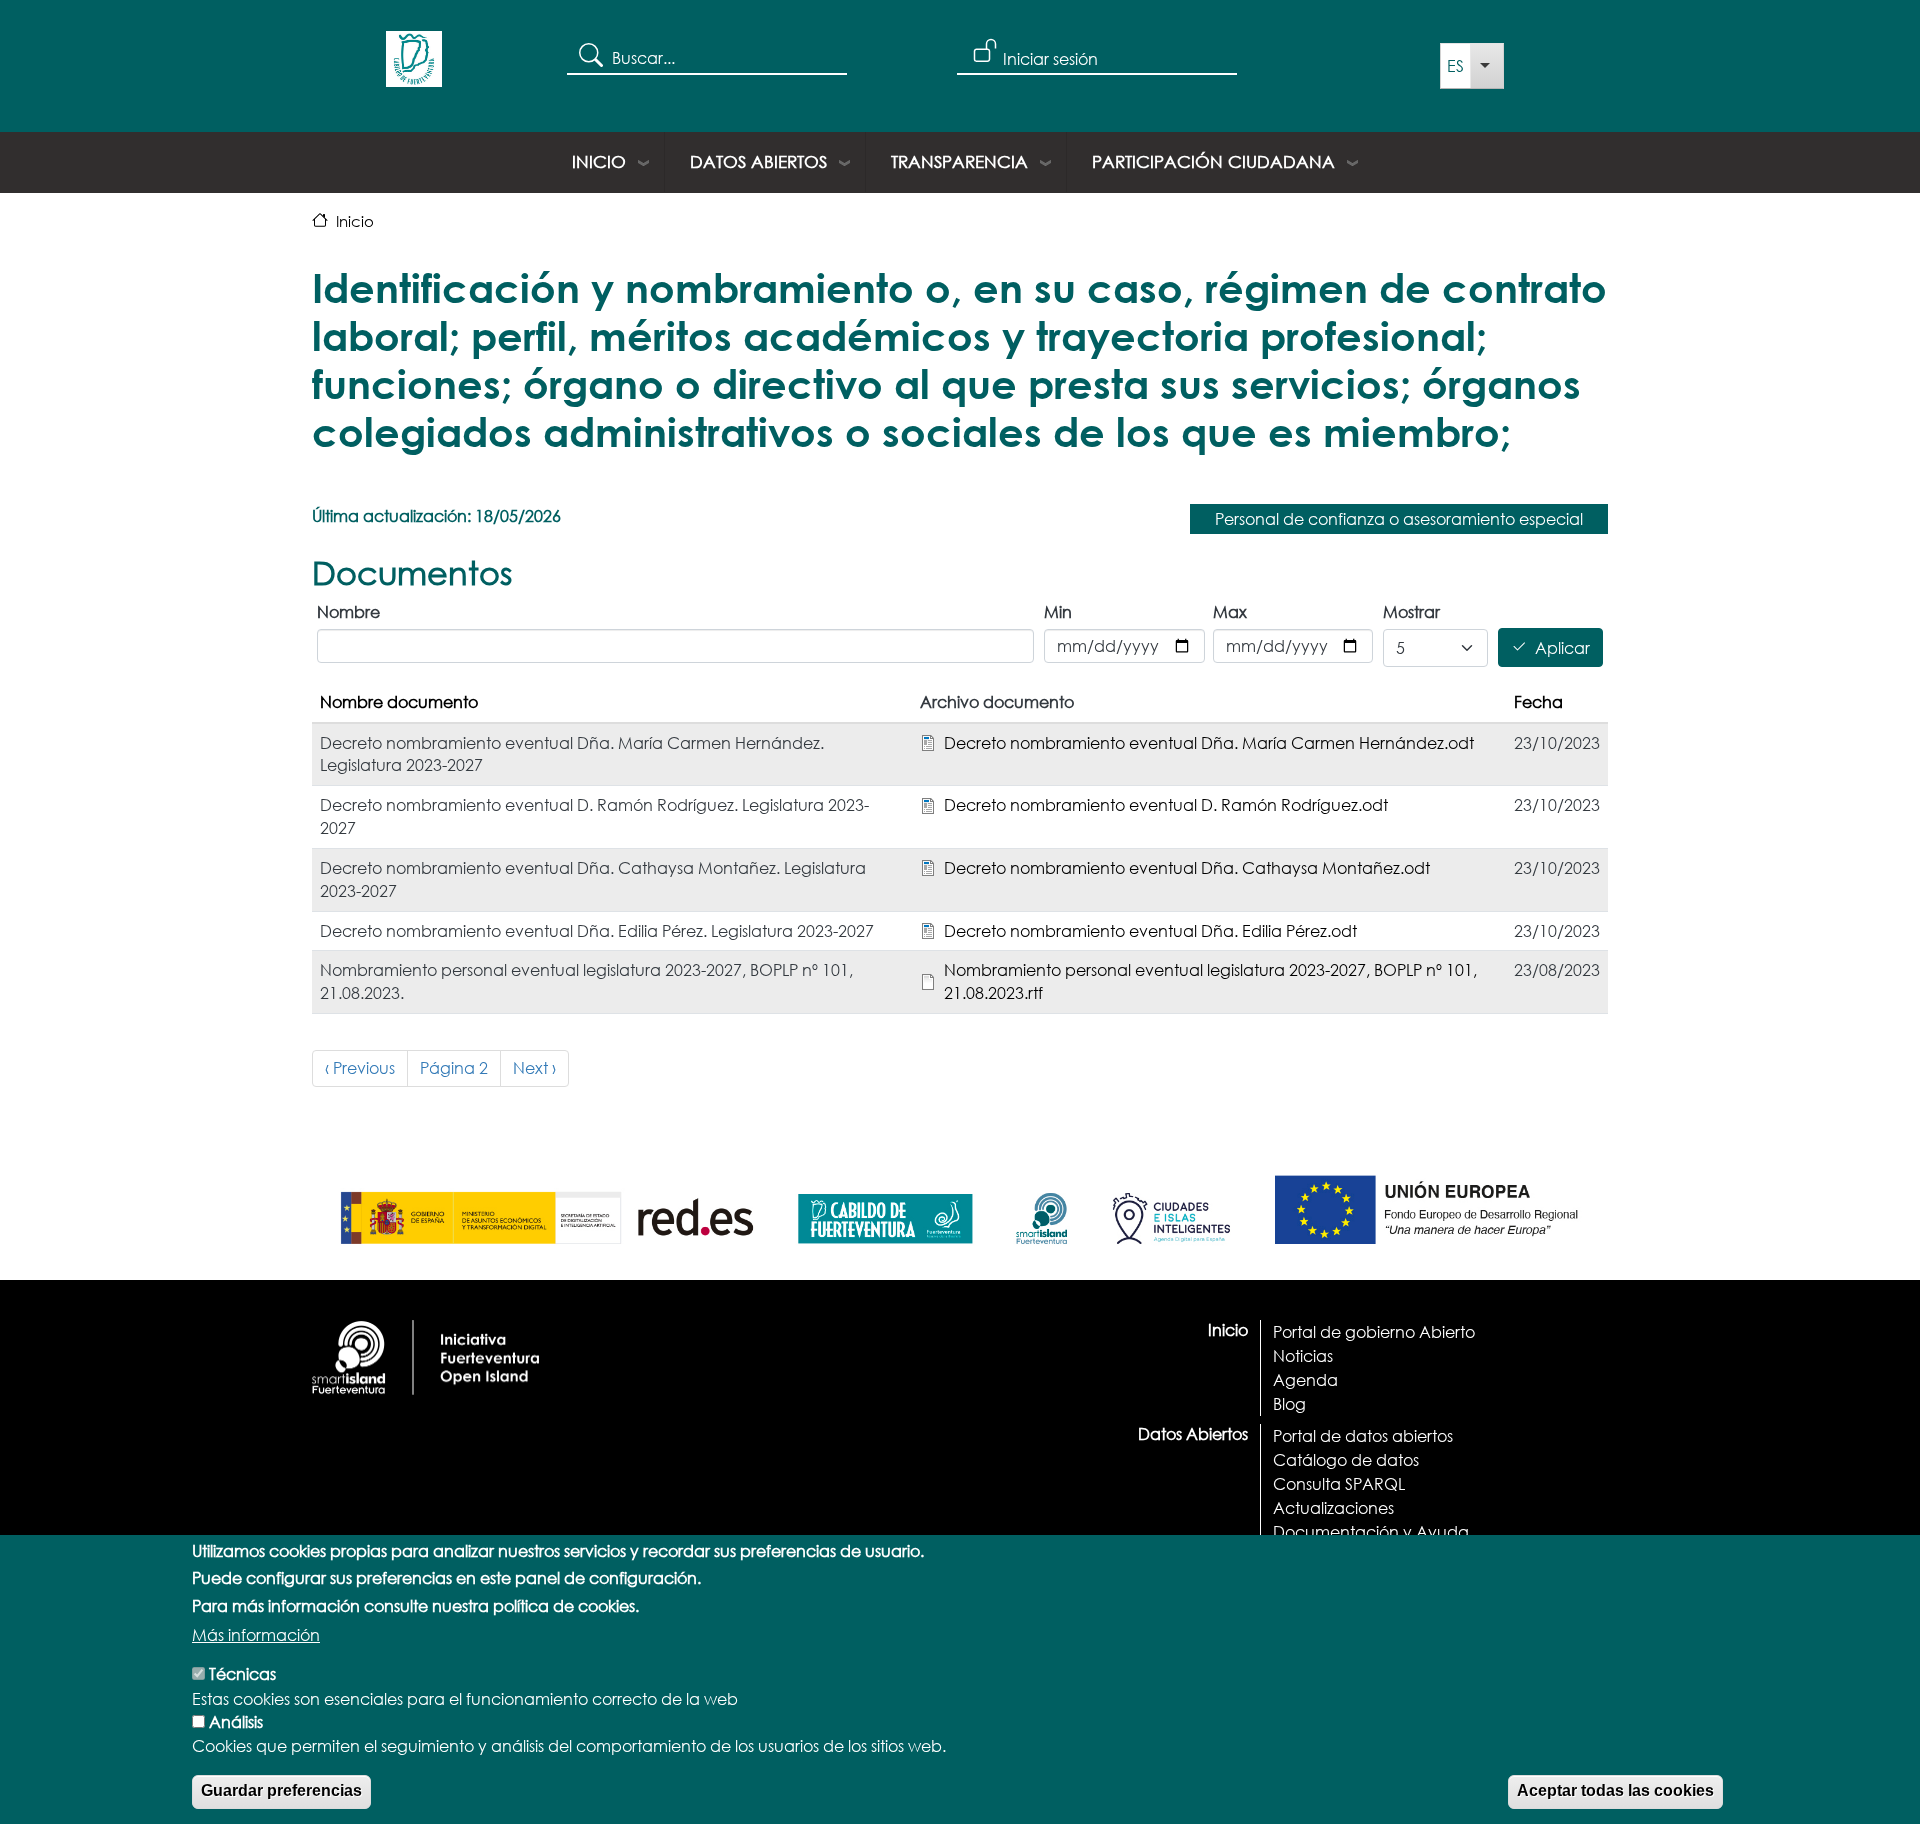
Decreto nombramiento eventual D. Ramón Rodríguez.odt (1166, 804)
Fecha (1538, 701)
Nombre (348, 611)
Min (1058, 611)
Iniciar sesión (1050, 58)
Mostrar (1411, 611)
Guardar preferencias (281, 1790)
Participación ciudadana (1213, 161)
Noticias (1303, 1355)
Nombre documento (399, 701)
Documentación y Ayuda (1371, 1531)
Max (1230, 611)
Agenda (1305, 1379)
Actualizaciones (1333, 1507)
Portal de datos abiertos (1363, 1435)
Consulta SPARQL (1339, 1483)
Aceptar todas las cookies (1615, 1790)
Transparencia (959, 161)
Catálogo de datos (1346, 1459)
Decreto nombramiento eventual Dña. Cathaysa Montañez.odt (1187, 867)
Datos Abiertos (758, 161)
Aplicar (1562, 647)
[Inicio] (414, 66)
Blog (1289, 1403)
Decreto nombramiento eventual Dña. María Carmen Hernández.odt (1209, 742)
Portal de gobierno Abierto (1374, 1331)
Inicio (599, 161)
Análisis (236, 1721)
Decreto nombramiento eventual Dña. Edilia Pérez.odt (1150, 930)
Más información (256, 1633)
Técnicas (242, 1673)
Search (589, 54)
